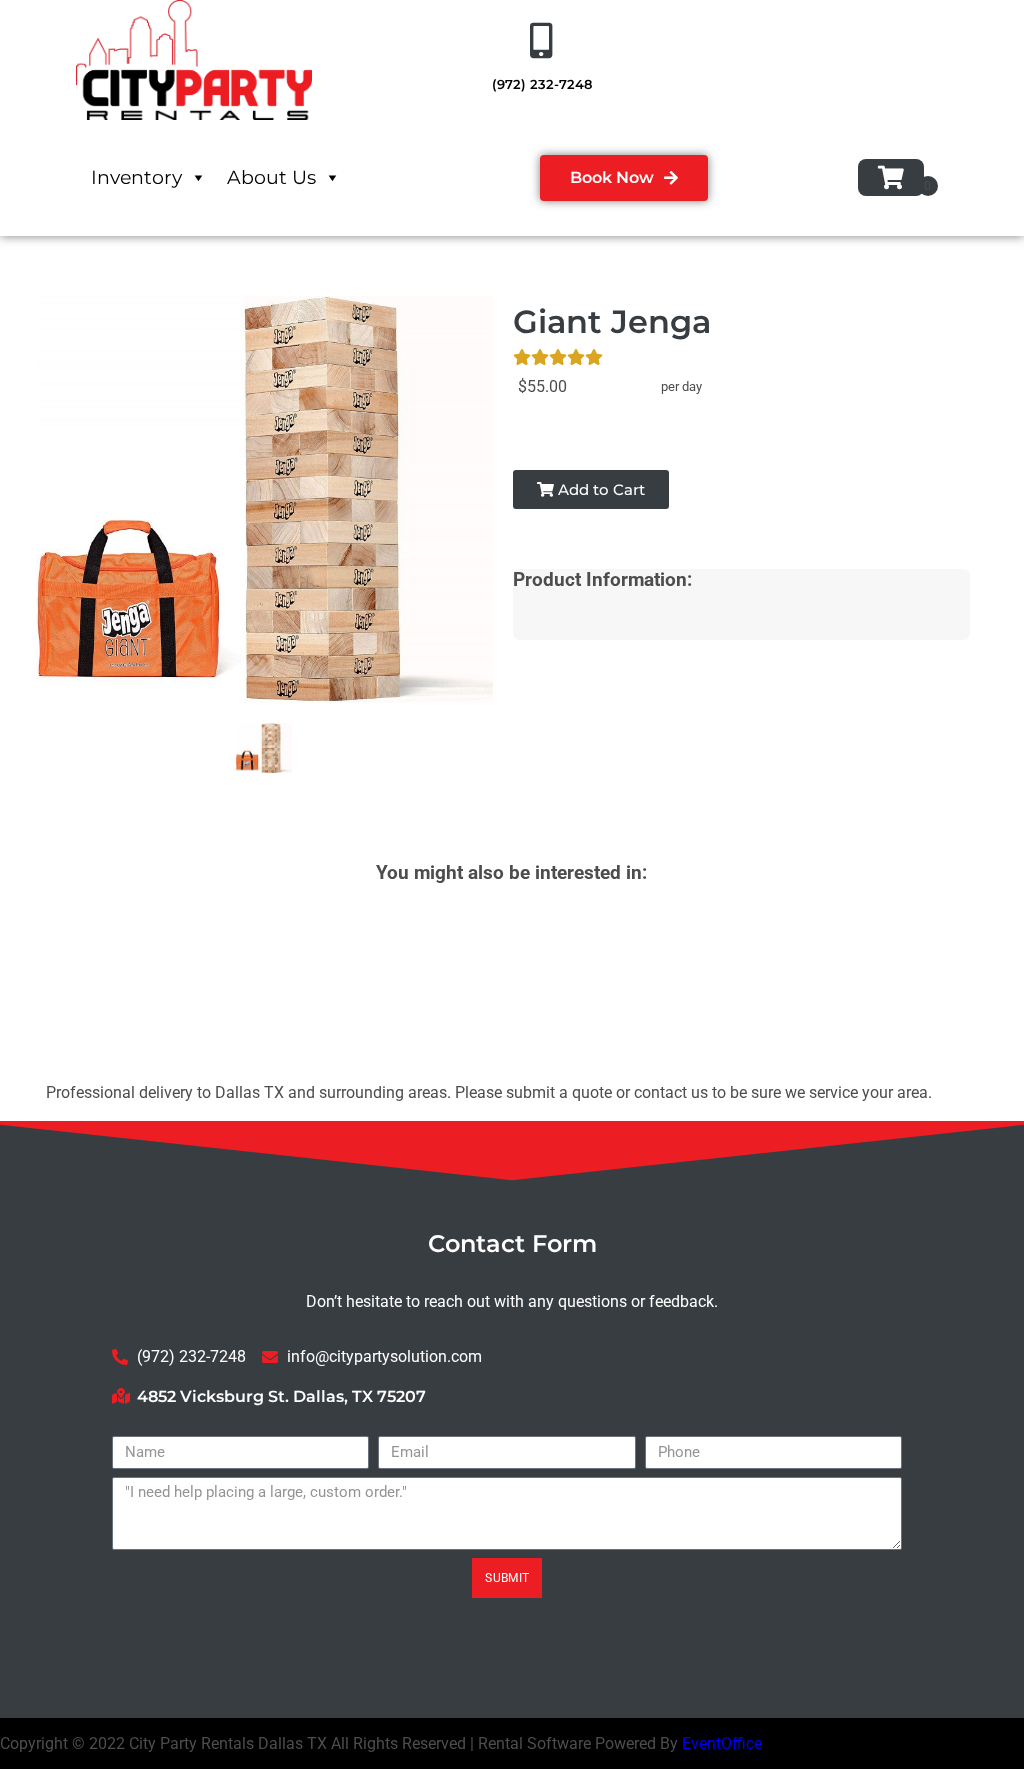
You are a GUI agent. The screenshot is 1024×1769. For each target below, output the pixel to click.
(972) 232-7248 (542, 84)
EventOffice (722, 1743)
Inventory (136, 177)
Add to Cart (599, 489)
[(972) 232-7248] (542, 41)
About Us (271, 177)
